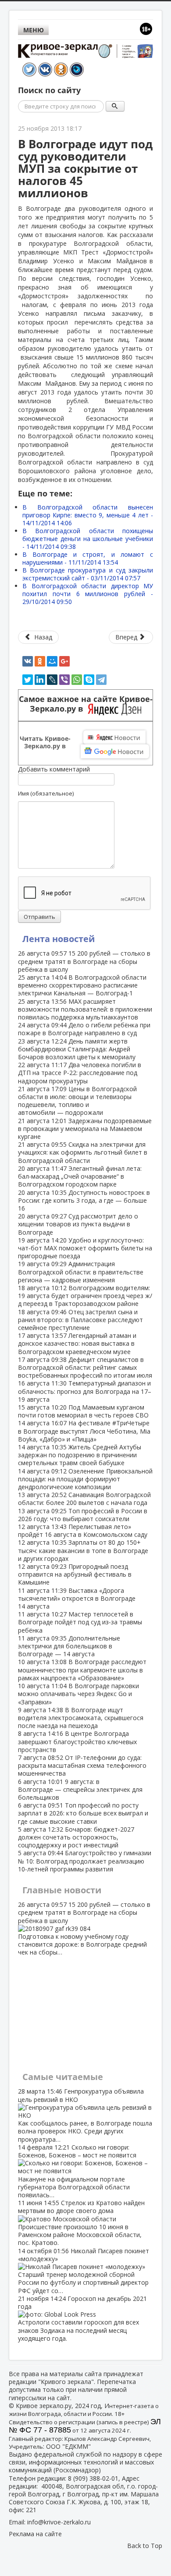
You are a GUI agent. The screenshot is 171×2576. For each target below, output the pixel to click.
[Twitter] (28, 680)
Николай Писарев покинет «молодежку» (84, 2271)
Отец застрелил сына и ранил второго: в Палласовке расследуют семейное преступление (80, 1320)
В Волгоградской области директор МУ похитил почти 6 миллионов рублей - (88, 594)
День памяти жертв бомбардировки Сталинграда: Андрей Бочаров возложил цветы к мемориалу (77, 1049)
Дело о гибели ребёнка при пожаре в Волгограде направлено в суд (84, 1029)
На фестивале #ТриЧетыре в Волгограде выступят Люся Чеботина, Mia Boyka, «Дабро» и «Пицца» (84, 1431)
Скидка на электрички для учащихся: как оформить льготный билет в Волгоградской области (83, 1152)
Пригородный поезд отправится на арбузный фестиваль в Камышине (75, 1574)
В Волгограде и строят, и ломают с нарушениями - (88, 558)
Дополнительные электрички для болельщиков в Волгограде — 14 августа (69, 1646)
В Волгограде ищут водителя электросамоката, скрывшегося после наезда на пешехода (81, 1718)
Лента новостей (59, 939)
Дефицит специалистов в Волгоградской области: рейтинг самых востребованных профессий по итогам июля (85, 1367)
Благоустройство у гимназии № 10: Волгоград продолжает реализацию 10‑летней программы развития (85, 1861)
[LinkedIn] (40, 680)
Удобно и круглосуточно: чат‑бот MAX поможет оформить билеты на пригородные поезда (85, 1248)
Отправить (39, 917)
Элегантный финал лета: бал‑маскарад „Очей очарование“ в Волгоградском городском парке (80, 1176)
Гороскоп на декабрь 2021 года (82, 2318)
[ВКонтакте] (28, 661)
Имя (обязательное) (46, 793)
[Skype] (89, 680)
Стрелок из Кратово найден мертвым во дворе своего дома (81, 2223)
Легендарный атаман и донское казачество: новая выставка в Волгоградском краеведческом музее (77, 1343)
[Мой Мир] (52, 661)
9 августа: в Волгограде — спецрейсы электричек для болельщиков (80, 1789)
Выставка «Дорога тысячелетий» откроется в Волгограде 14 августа (77, 1598)
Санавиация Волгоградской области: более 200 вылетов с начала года (84, 1499)
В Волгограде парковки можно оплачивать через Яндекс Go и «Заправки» (78, 1694)
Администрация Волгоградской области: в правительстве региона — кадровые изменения (81, 1272)
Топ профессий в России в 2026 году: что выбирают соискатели (83, 1515)
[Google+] (64, 661)
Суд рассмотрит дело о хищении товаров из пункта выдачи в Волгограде (78, 1224)
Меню (34, 30)
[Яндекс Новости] (114, 737)
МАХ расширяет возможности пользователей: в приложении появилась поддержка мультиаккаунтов (85, 1009)
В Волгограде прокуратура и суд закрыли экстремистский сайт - (88, 574)
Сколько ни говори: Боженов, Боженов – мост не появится (77, 2171)
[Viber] (64, 680)
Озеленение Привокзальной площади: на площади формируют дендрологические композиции (85, 1479)
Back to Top (145, 2546)
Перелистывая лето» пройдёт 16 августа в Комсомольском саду (83, 1531)
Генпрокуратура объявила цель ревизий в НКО (85, 2115)
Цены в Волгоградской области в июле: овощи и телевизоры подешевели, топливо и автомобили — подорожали (77, 1101)
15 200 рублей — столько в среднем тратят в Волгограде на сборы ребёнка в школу (84, 961)
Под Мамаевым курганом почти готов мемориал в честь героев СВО (83, 1411)
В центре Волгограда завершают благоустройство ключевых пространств (77, 1741)
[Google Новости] (115, 751)
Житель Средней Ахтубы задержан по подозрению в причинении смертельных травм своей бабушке (80, 1455)
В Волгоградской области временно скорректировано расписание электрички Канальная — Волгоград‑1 (82, 985)
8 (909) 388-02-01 (93, 2478)
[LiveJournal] (52, 680)
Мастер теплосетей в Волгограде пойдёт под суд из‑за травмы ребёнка (80, 1622)
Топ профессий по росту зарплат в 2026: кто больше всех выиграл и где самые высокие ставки (83, 1813)
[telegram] (101, 680)
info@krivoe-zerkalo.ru (59, 2522)
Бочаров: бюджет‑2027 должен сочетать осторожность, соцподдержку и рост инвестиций (76, 1837)
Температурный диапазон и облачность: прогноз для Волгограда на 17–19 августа (85, 1391)
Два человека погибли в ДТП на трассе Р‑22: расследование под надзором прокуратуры (80, 1073)
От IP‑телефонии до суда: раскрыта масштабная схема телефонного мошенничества (82, 1765)
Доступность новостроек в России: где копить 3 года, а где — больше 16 (84, 1200)
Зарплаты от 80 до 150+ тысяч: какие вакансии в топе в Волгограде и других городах (83, 1550)
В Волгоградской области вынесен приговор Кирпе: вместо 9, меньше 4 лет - (88, 515)
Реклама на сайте (35, 2534)
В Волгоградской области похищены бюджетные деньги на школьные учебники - (88, 539)
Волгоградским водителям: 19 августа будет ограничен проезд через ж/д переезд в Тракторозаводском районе (85, 1296)
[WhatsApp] (77, 680)
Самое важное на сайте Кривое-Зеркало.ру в (86, 704)
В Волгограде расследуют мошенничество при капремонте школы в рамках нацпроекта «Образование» (82, 1670)
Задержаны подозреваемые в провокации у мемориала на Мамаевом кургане (85, 1129)
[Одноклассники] (40, 661)
